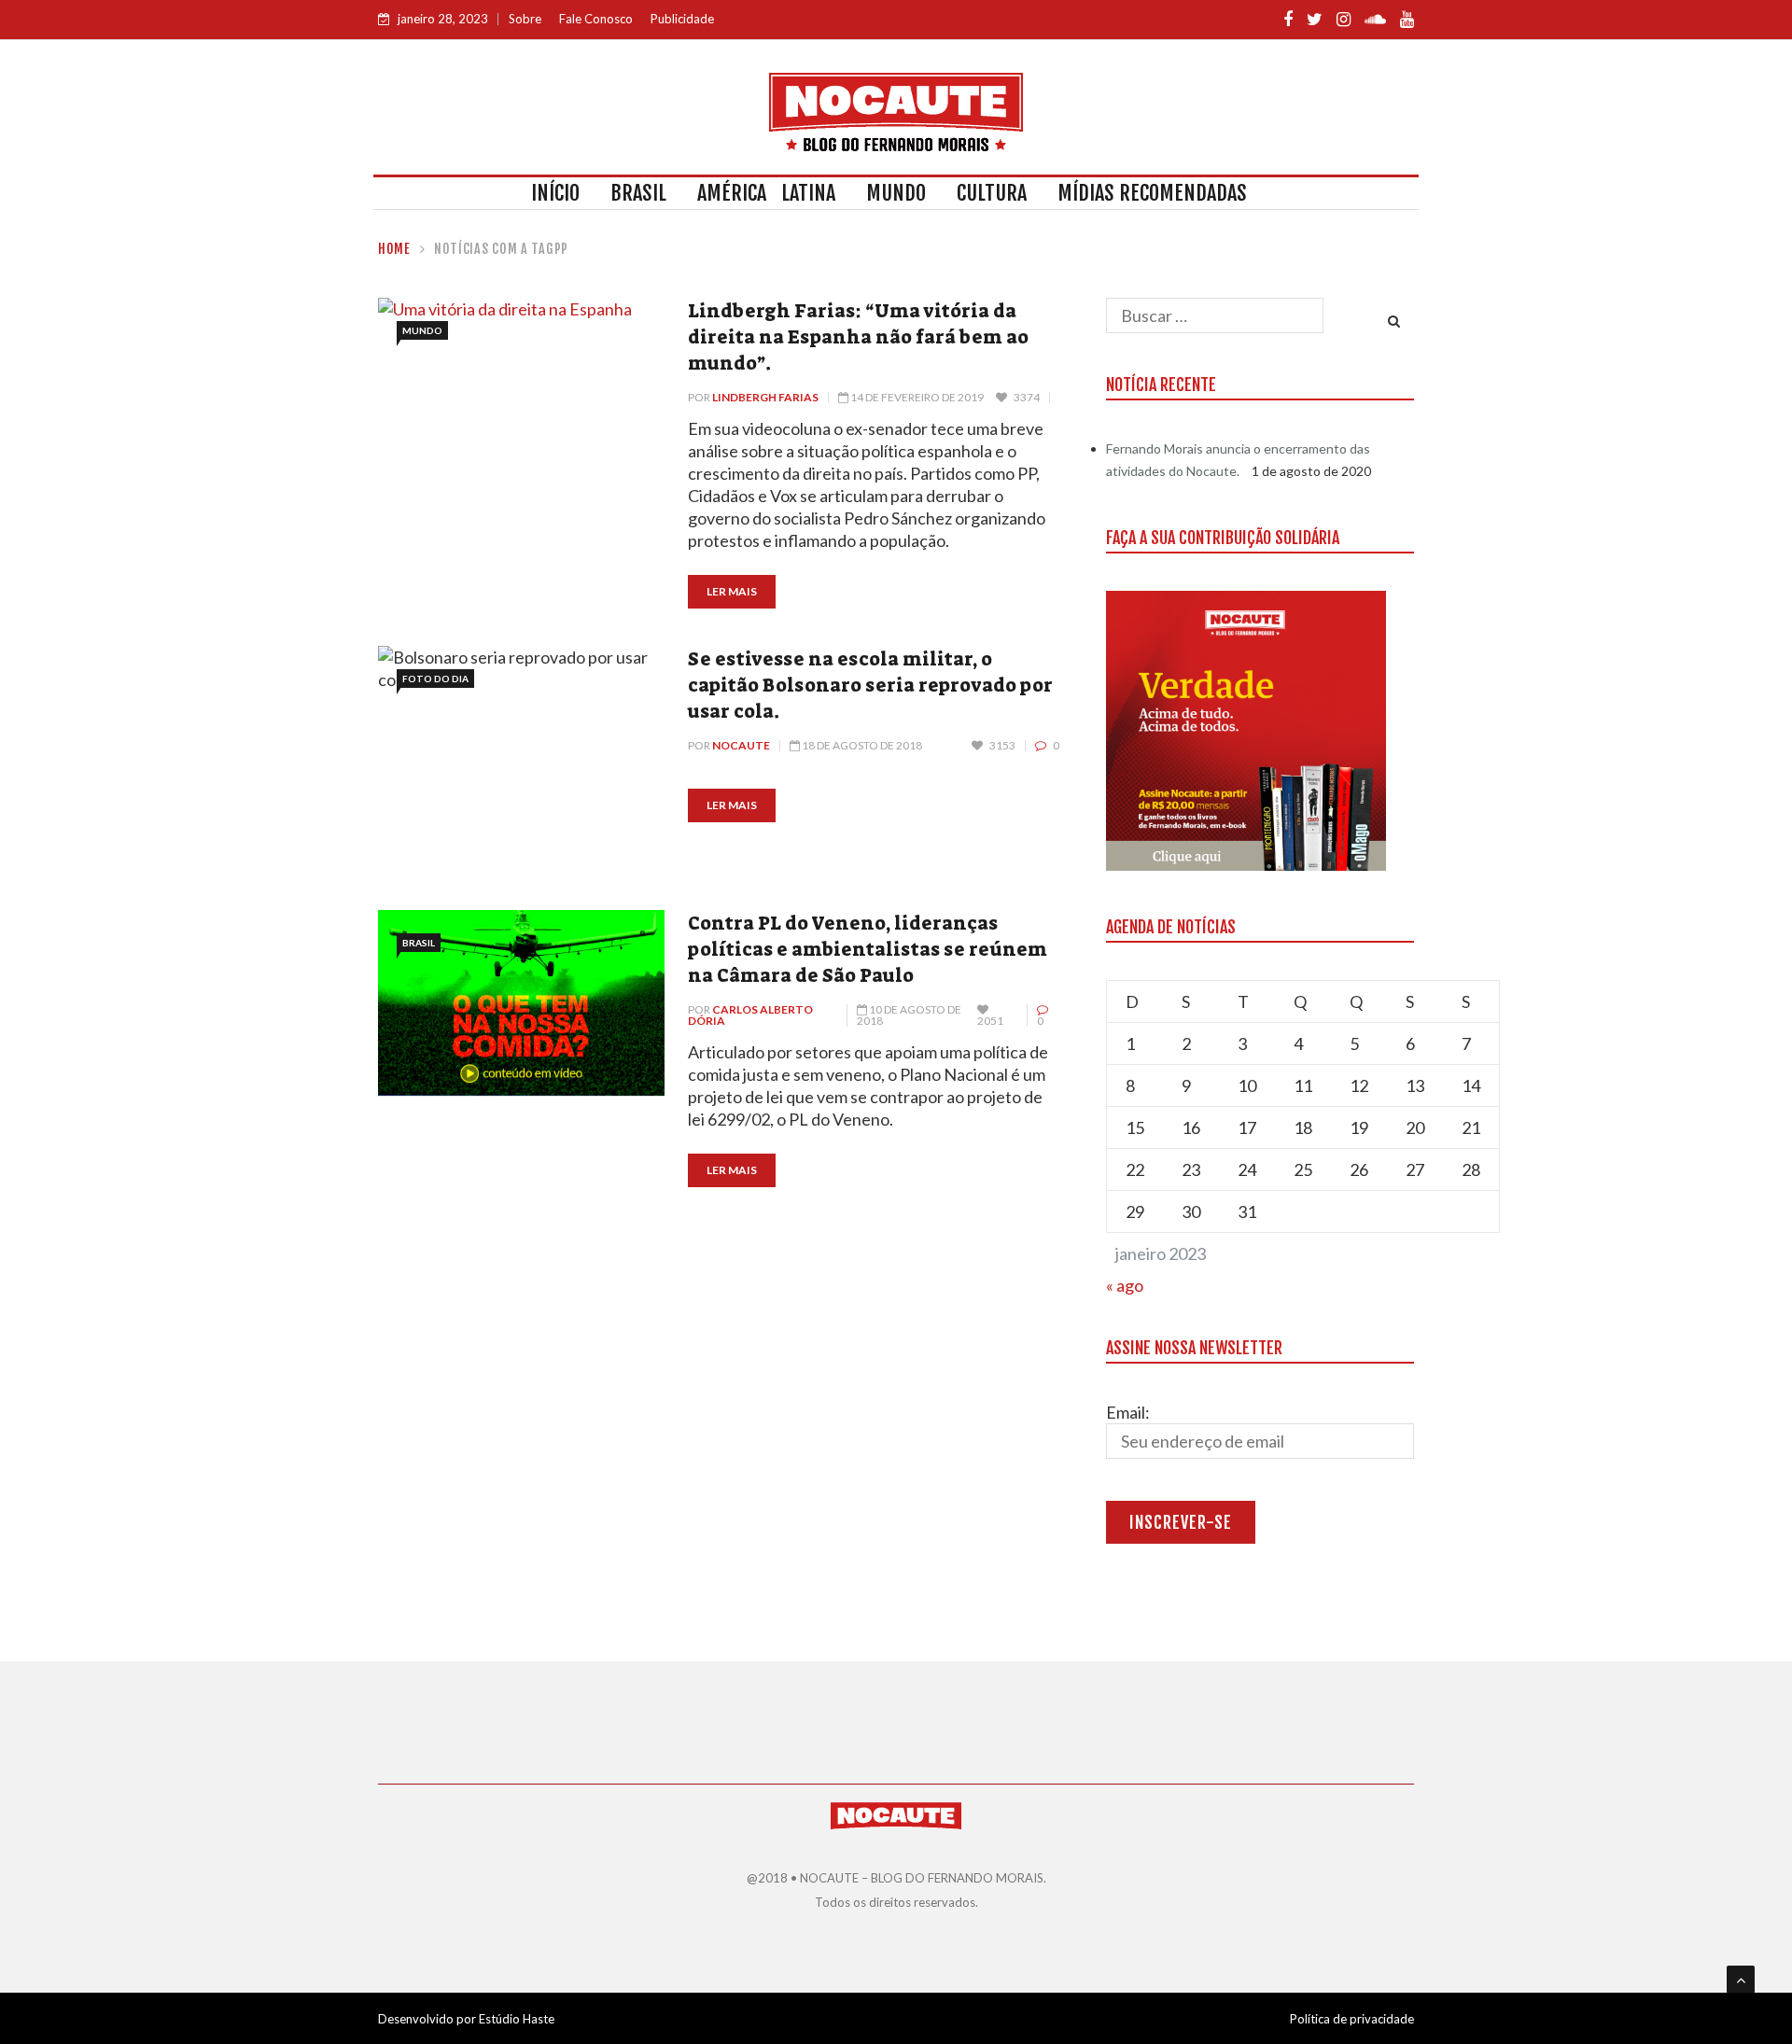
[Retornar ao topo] (1741, 1980)
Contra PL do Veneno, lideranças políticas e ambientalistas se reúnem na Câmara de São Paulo (868, 949)
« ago (1125, 1285)
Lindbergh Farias (765, 397)
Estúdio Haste (517, 2019)
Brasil (638, 193)
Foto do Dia (435, 679)
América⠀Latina (766, 193)
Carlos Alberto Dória (750, 1015)
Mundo (896, 193)
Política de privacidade (1352, 2019)
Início (555, 193)
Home (394, 249)
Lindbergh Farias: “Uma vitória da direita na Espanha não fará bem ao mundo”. (858, 337)
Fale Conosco (596, 19)
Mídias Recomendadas (1152, 193)
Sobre (525, 19)
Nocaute (741, 745)
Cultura (992, 193)
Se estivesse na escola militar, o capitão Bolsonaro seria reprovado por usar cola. (870, 685)
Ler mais (732, 591)
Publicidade (682, 19)
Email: (1128, 1412)
